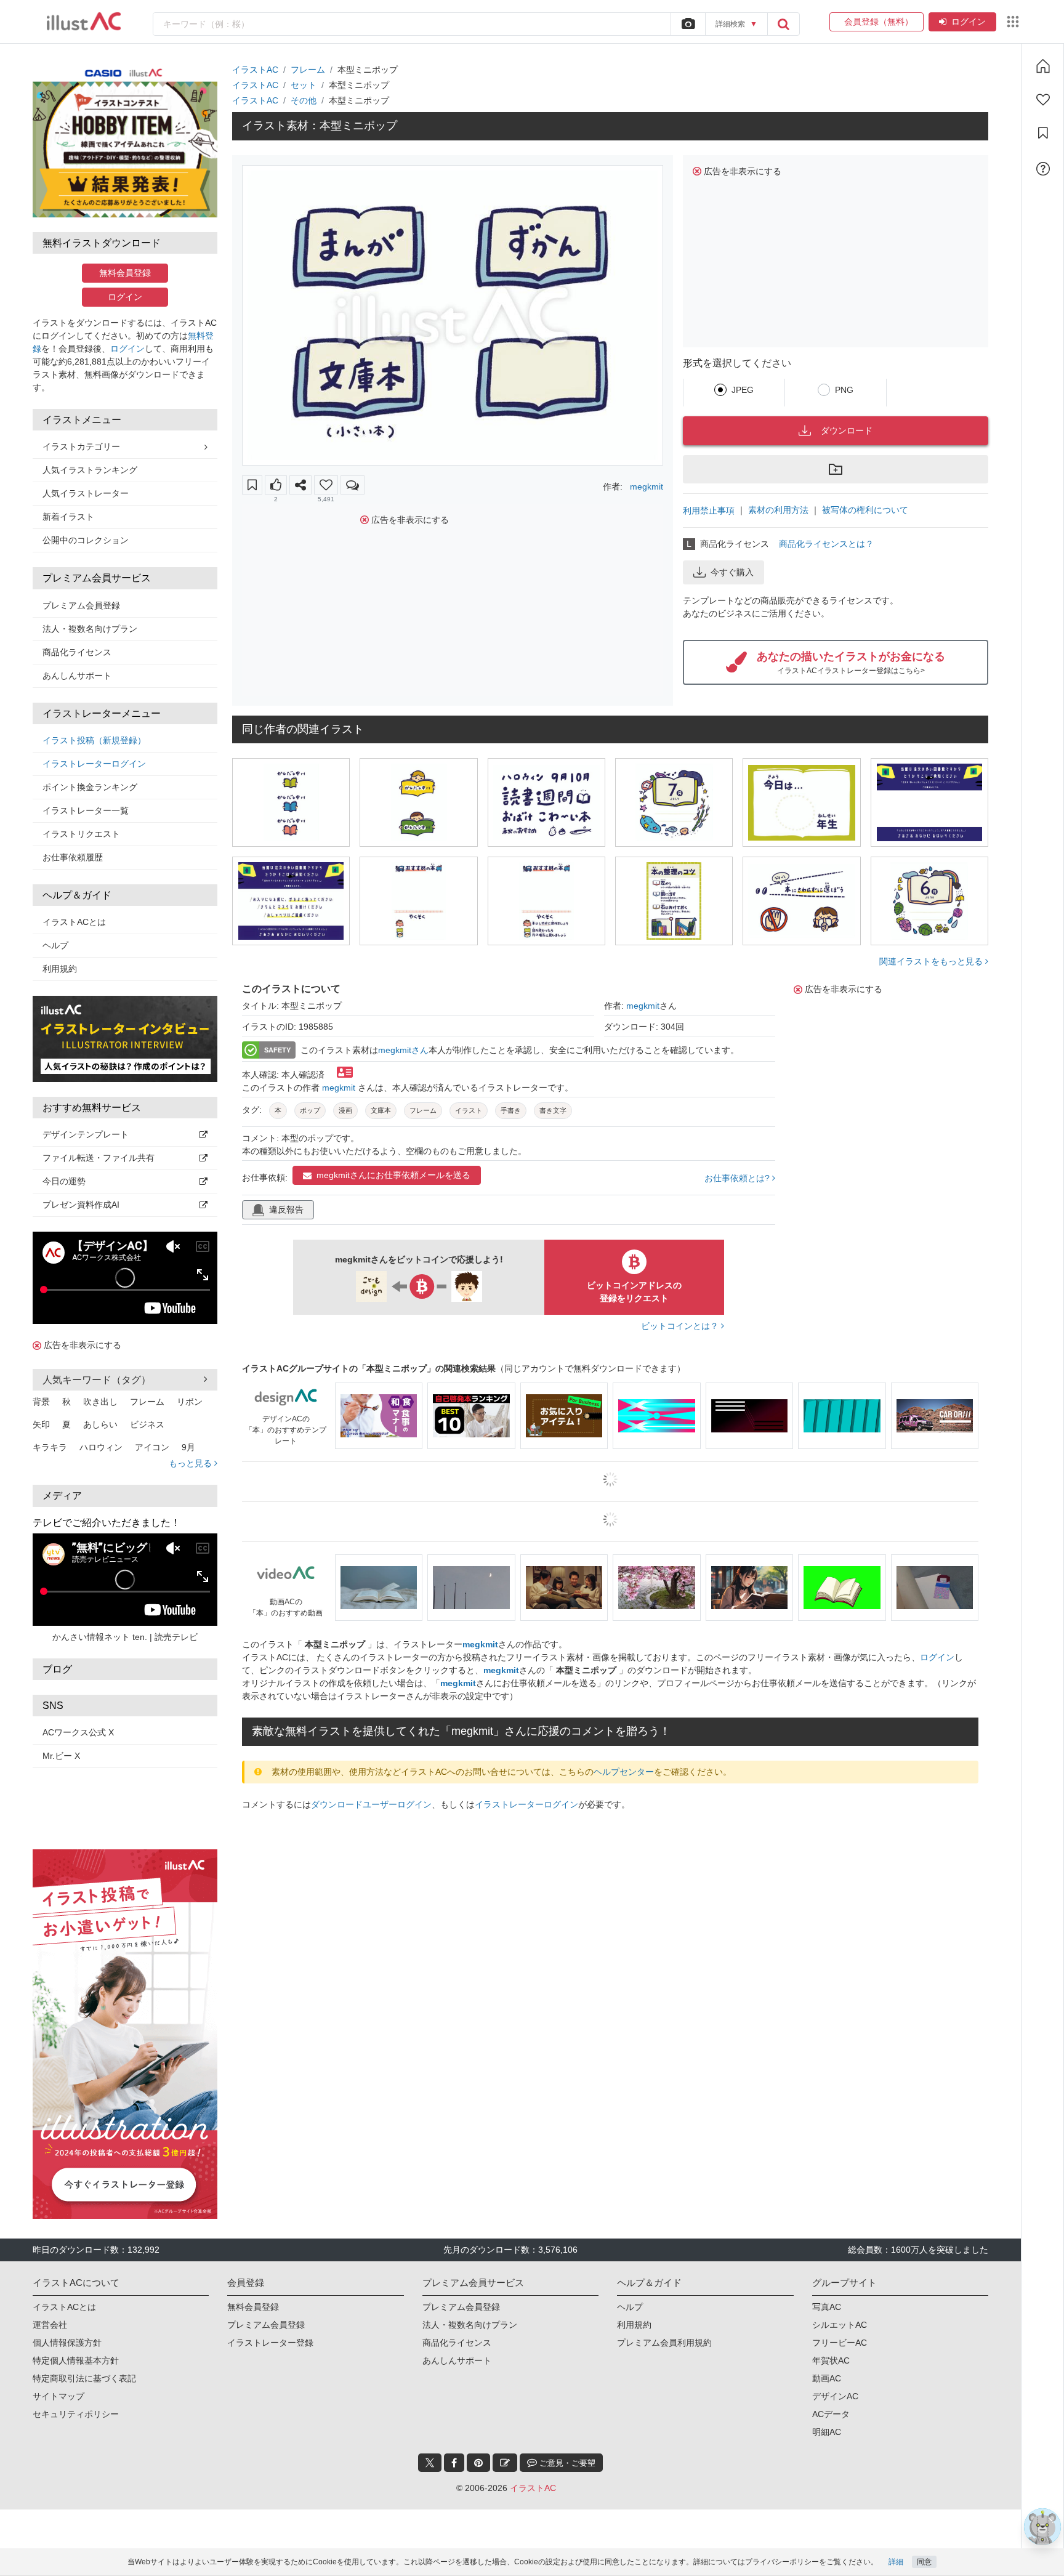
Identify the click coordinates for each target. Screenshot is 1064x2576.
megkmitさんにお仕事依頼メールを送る (393, 1175)
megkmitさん (403, 1050)
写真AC (827, 2245)
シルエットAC (840, 2263)
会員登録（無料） (877, 22)
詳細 (896, 2562)
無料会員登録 (125, 273)
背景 (41, 1402)
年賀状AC (831, 2299)
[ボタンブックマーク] (252, 485)
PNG (844, 390)
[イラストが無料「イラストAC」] (84, 22)
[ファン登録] (1043, 100)
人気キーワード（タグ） (97, 1380)
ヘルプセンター (624, 1772)
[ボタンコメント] (353, 485)
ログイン (969, 22)
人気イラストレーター (86, 493)
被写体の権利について (865, 510)
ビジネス (147, 1424)
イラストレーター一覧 (86, 810)
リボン (190, 1402)
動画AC (827, 2317)
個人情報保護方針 (67, 2281)
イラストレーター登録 (270, 2281)
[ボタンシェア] (300, 485)
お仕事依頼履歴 (73, 857)
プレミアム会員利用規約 (664, 2281)
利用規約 (60, 969)
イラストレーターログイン (94, 764)
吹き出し (100, 1402)
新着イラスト (68, 517)
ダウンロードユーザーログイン (371, 1804)
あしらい (100, 1424)
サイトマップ (58, 2335)
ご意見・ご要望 (566, 2401)
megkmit (647, 487)
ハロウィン (101, 1447)
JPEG (743, 390)
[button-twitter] (430, 2401)
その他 (304, 100)
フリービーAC (840, 2281)
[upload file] (688, 24)
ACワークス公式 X (78, 1732)
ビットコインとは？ (681, 1326)
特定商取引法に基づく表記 (84, 2317)
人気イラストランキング (90, 470)
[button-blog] (505, 2401)
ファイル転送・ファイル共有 (99, 1158)
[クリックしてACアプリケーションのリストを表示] (1013, 22)
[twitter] (430, 2401)
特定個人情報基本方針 (76, 2299)
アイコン (152, 1447)
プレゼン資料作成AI (81, 1205)
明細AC (827, 2370)
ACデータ (831, 2352)
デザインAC (835, 2335)
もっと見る (191, 1463)
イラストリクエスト (81, 834)
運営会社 (50, 2263)
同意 (924, 2562)
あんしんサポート (77, 676)
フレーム (147, 1402)
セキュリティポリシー (76, 2352)
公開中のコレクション (86, 540)
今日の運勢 (64, 1181)
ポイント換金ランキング (90, 787)
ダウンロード (847, 430)
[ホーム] (1043, 66)
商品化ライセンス (77, 652)
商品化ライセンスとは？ (826, 544)
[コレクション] (1043, 133)
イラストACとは (74, 922)
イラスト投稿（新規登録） (94, 740)
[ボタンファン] (326, 485)
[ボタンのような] (276, 485)
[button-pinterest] (478, 2401)
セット (304, 85)
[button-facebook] (454, 2401)
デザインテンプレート (86, 1134)
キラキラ (50, 1447)
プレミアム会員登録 (81, 605)
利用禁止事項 (709, 511)
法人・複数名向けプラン (90, 629)
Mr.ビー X (61, 1756)
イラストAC (255, 70)
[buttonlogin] (783, 24)
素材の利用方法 (778, 510)
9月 (188, 1447)
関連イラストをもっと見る (932, 961)
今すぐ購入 (732, 572)
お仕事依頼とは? (738, 1178)
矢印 (41, 1424)
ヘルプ (55, 945)
